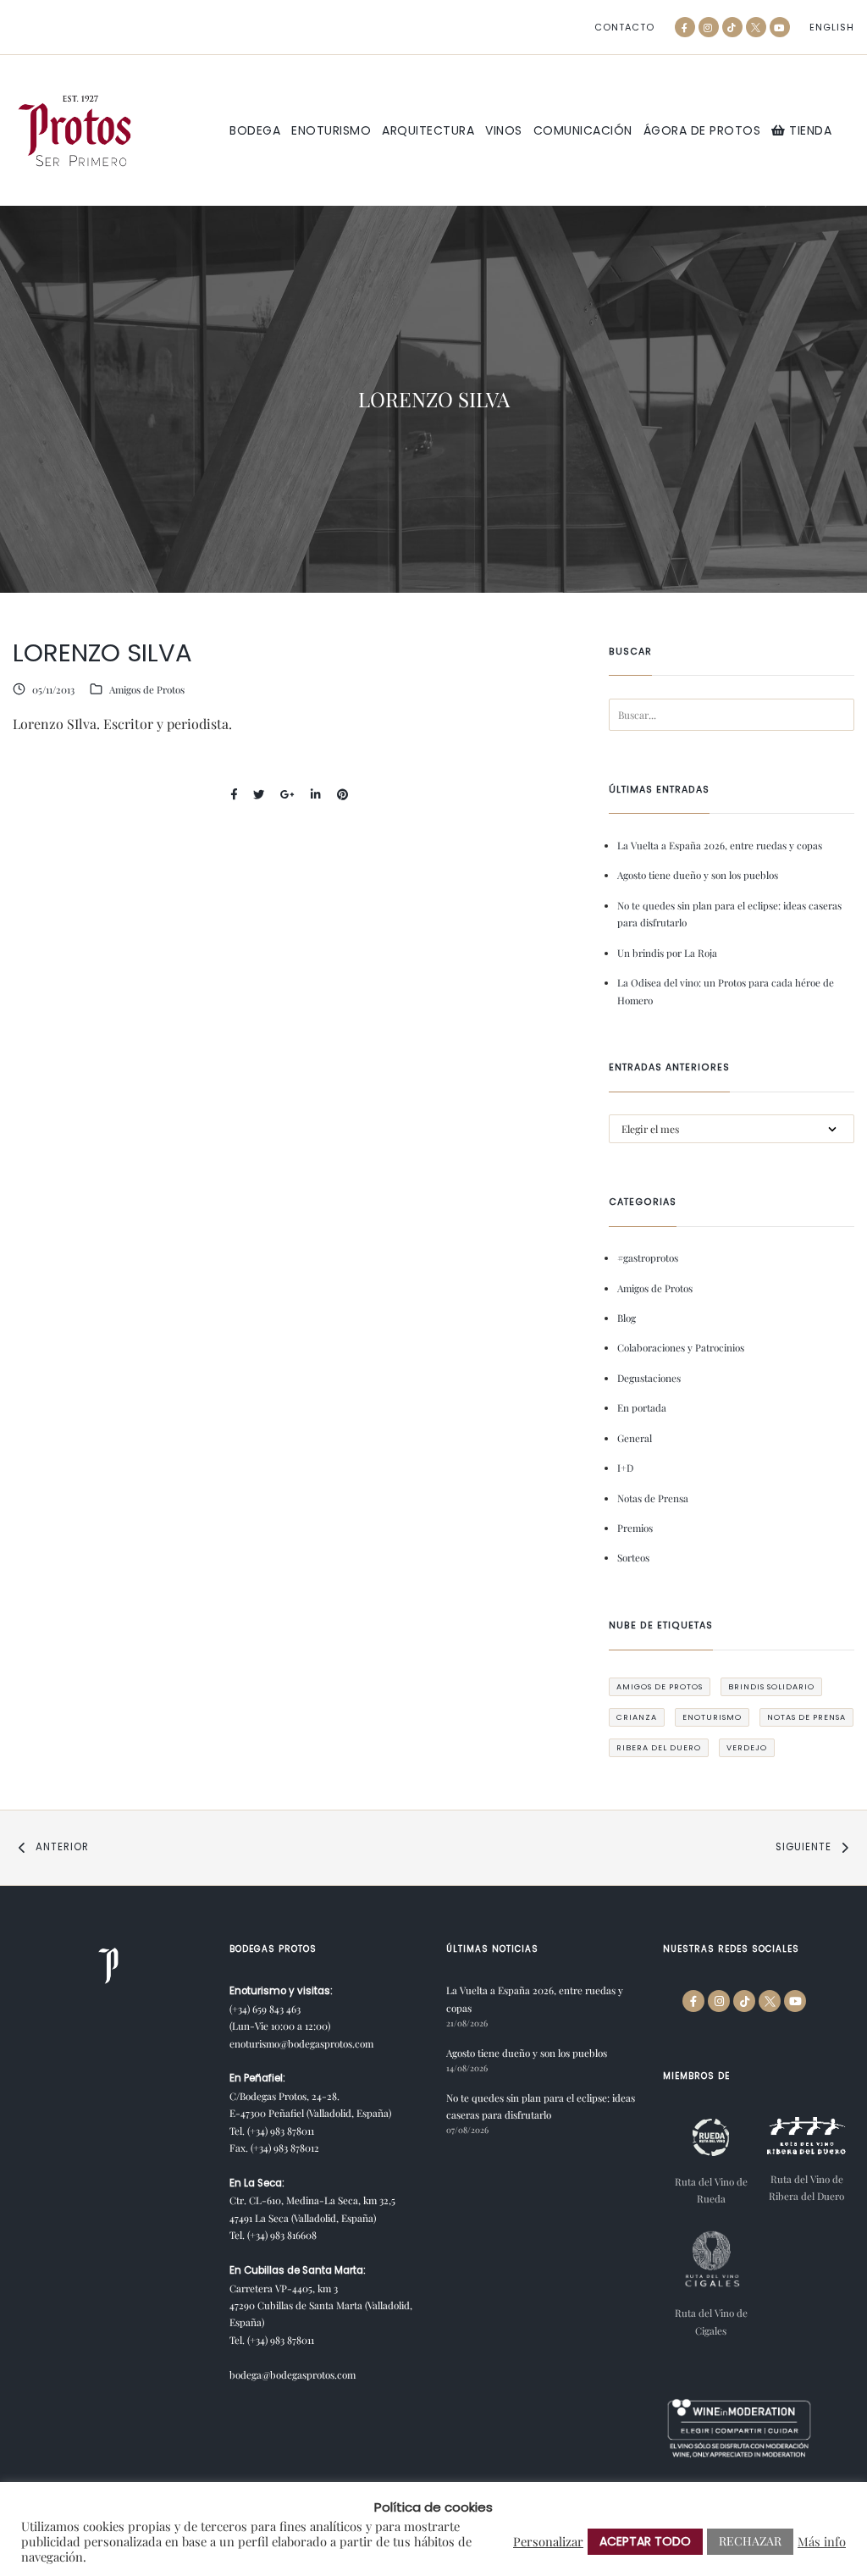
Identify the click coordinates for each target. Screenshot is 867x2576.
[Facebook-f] (685, 27)
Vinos (504, 130)
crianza (637, 1717)
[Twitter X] (756, 27)
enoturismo (712, 1717)
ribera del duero (659, 1747)
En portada (642, 1407)
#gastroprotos (648, 1258)
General (635, 1438)
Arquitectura (428, 130)
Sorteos (633, 1557)
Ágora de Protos (702, 130)
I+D (625, 1468)
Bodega (255, 130)
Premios (635, 1528)
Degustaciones (649, 1378)
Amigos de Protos (147, 689)
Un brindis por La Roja (667, 953)
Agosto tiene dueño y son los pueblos (698, 875)
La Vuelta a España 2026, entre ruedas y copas (720, 845)
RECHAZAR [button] (750, 2541)
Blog (627, 1318)
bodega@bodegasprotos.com (293, 2374)
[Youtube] (780, 27)
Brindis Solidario (771, 1686)
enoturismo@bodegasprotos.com (301, 2043)
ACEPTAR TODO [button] (645, 2541)
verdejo (747, 1747)
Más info (822, 2541)
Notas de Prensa (653, 1498)
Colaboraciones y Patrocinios (681, 1347)
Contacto (624, 28)
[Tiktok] (732, 27)
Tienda (809, 130)
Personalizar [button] (548, 2541)
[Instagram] (709, 27)
